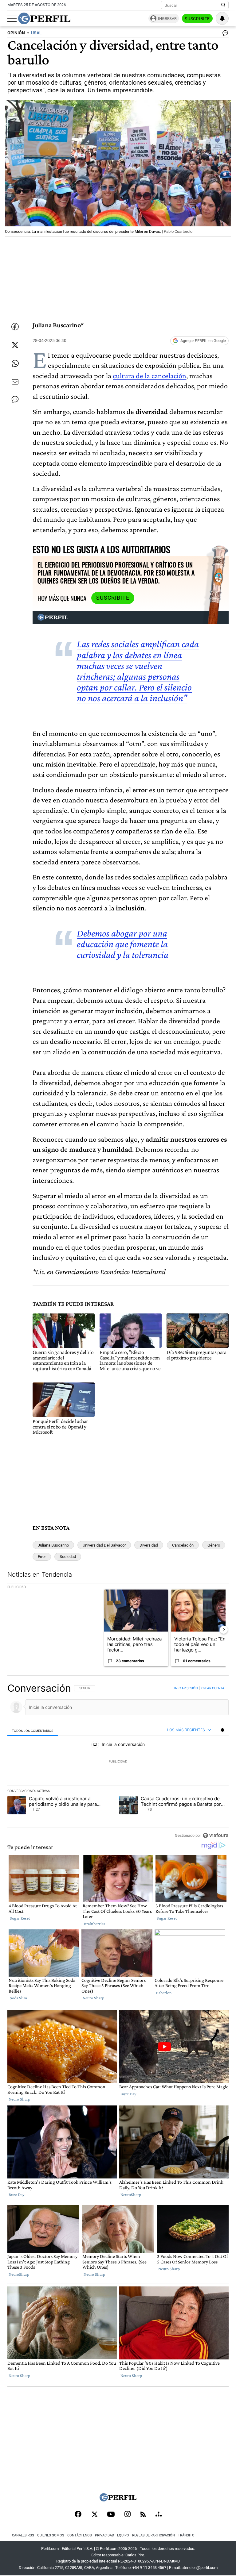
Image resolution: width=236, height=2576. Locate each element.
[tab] (33, 1730)
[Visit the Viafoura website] (216, 1835)
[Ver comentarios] (224, 34)
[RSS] (143, 2515)
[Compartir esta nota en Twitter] (15, 345)
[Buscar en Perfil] (223, 5)
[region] (118, 1762)
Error (42, 1557)
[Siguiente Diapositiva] (224, 1630)
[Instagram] (128, 2515)
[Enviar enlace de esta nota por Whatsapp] (15, 363)
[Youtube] (111, 2515)
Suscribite (197, 19)
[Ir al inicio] (44, 18)
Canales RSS (23, 2535)
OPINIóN (16, 33)
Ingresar (167, 19)
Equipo (123, 2535)
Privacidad (104, 2535)
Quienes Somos (51, 2535)
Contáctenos (80, 2535)
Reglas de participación (153, 2535)
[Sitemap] (159, 2515)
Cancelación (183, 1545)
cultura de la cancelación (149, 376)
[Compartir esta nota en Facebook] (15, 327)
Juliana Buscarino (53, 1545)
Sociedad (68, 1557)
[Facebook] (78, 2515)
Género (214, 1545)
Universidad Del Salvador (104, 1545)
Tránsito (186, 2535)
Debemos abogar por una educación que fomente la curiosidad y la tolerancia (123, 944)
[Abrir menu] (12, 19)
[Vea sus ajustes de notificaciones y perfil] (222, 18)
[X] (94, 2515)
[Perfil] (118, 2500)
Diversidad (149, 1545)
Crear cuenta (213, 1688)
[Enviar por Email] (15, 382)
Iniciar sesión (186, 1688)
